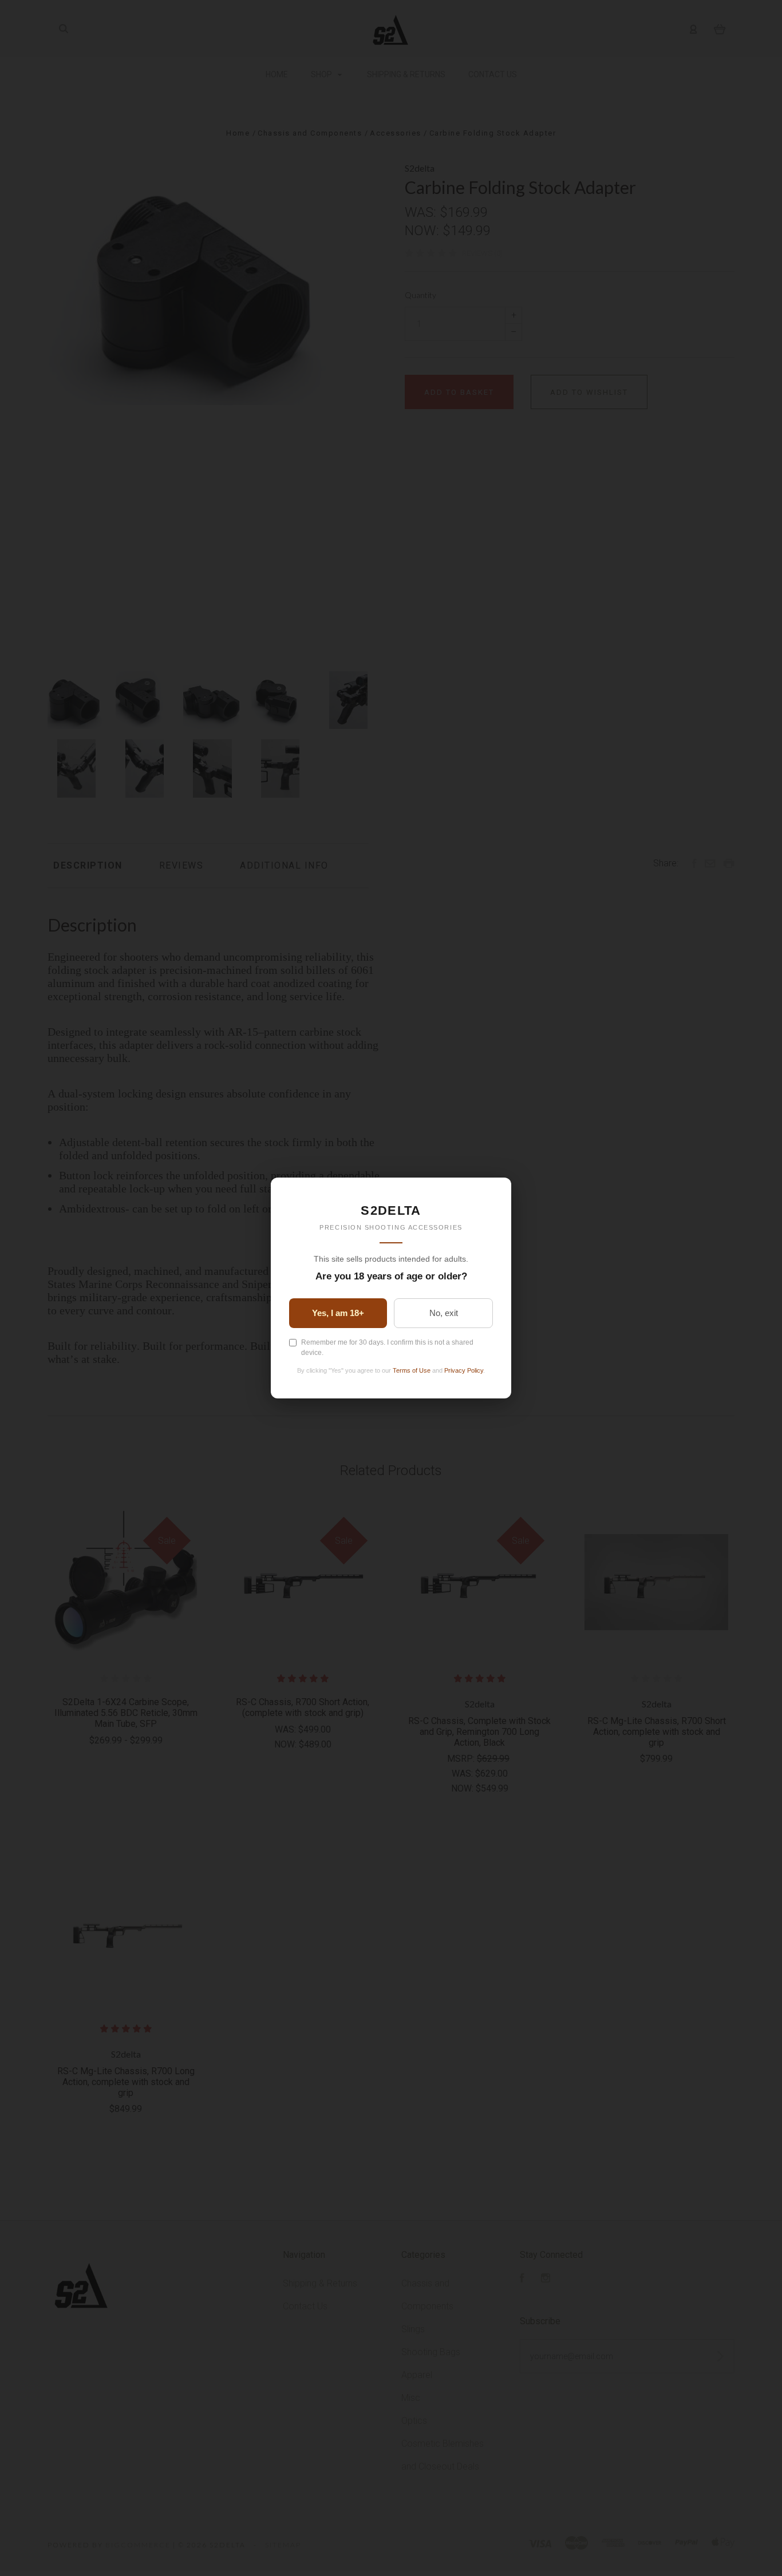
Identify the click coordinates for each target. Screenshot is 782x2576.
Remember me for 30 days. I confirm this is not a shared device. (387, 1348)
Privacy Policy (464, 1370)
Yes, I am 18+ (338, 1313)
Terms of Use (412, 1370)
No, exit (444, 1313)
